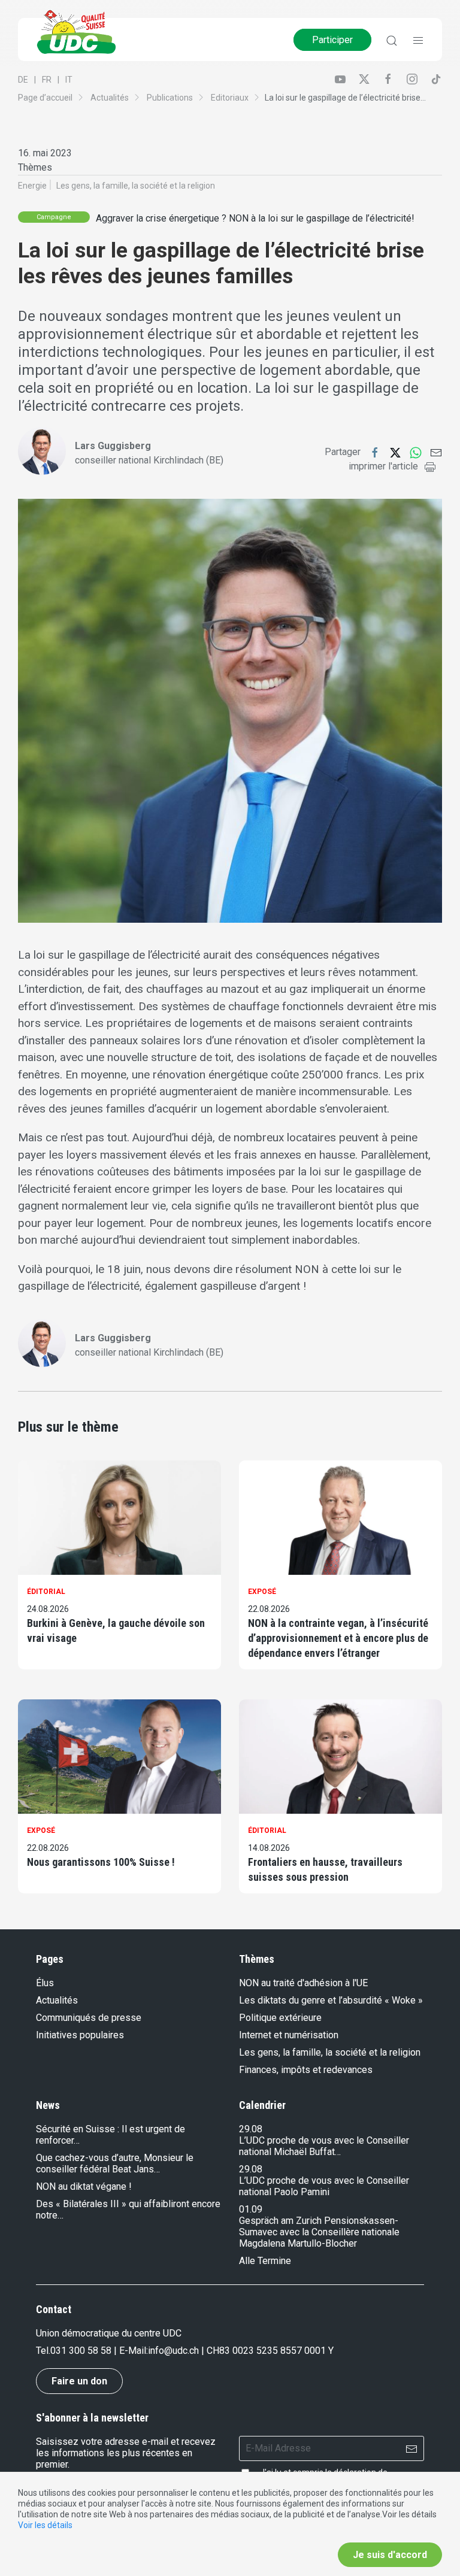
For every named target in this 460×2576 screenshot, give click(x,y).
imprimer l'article (383, 466)
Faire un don (79, 2381)
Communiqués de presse (89, 2018)
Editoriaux (230, 98)
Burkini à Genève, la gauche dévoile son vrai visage (116, 1631)
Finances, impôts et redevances (306, 2070)
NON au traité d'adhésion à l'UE (303, 1983)
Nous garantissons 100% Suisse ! (101, 1862)
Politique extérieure (280, 2018)
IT (69, 80)
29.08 (251, 2129)
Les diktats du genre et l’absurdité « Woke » (331, 2000)
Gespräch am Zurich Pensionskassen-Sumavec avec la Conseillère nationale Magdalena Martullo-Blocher (319, 2232)
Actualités (110, 98)
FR (47, 80)
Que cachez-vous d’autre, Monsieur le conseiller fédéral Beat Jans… (115, 2163)
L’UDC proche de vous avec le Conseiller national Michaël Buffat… (324, 2146)
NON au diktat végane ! (84, 2186)
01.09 (251, 2209)
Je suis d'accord (390, 2555)
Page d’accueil (45, 98)
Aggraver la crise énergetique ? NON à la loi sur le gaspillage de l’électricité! (255, 218)
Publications (170, 98)
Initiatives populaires (80, 2035)
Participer (332, 40)
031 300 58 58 (81, 2351)
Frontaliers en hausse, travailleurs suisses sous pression (325, 1869)
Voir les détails (45, 2525)
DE (23, 80)
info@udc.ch (173, 2351)
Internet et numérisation (289, 2035)
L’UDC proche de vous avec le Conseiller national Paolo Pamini (324, 2186)
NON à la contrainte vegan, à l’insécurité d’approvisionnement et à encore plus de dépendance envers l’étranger (338, 1638)
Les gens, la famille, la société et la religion (136, 186)
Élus (45, 1983)
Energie (32, 186)
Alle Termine (265, 2261)
